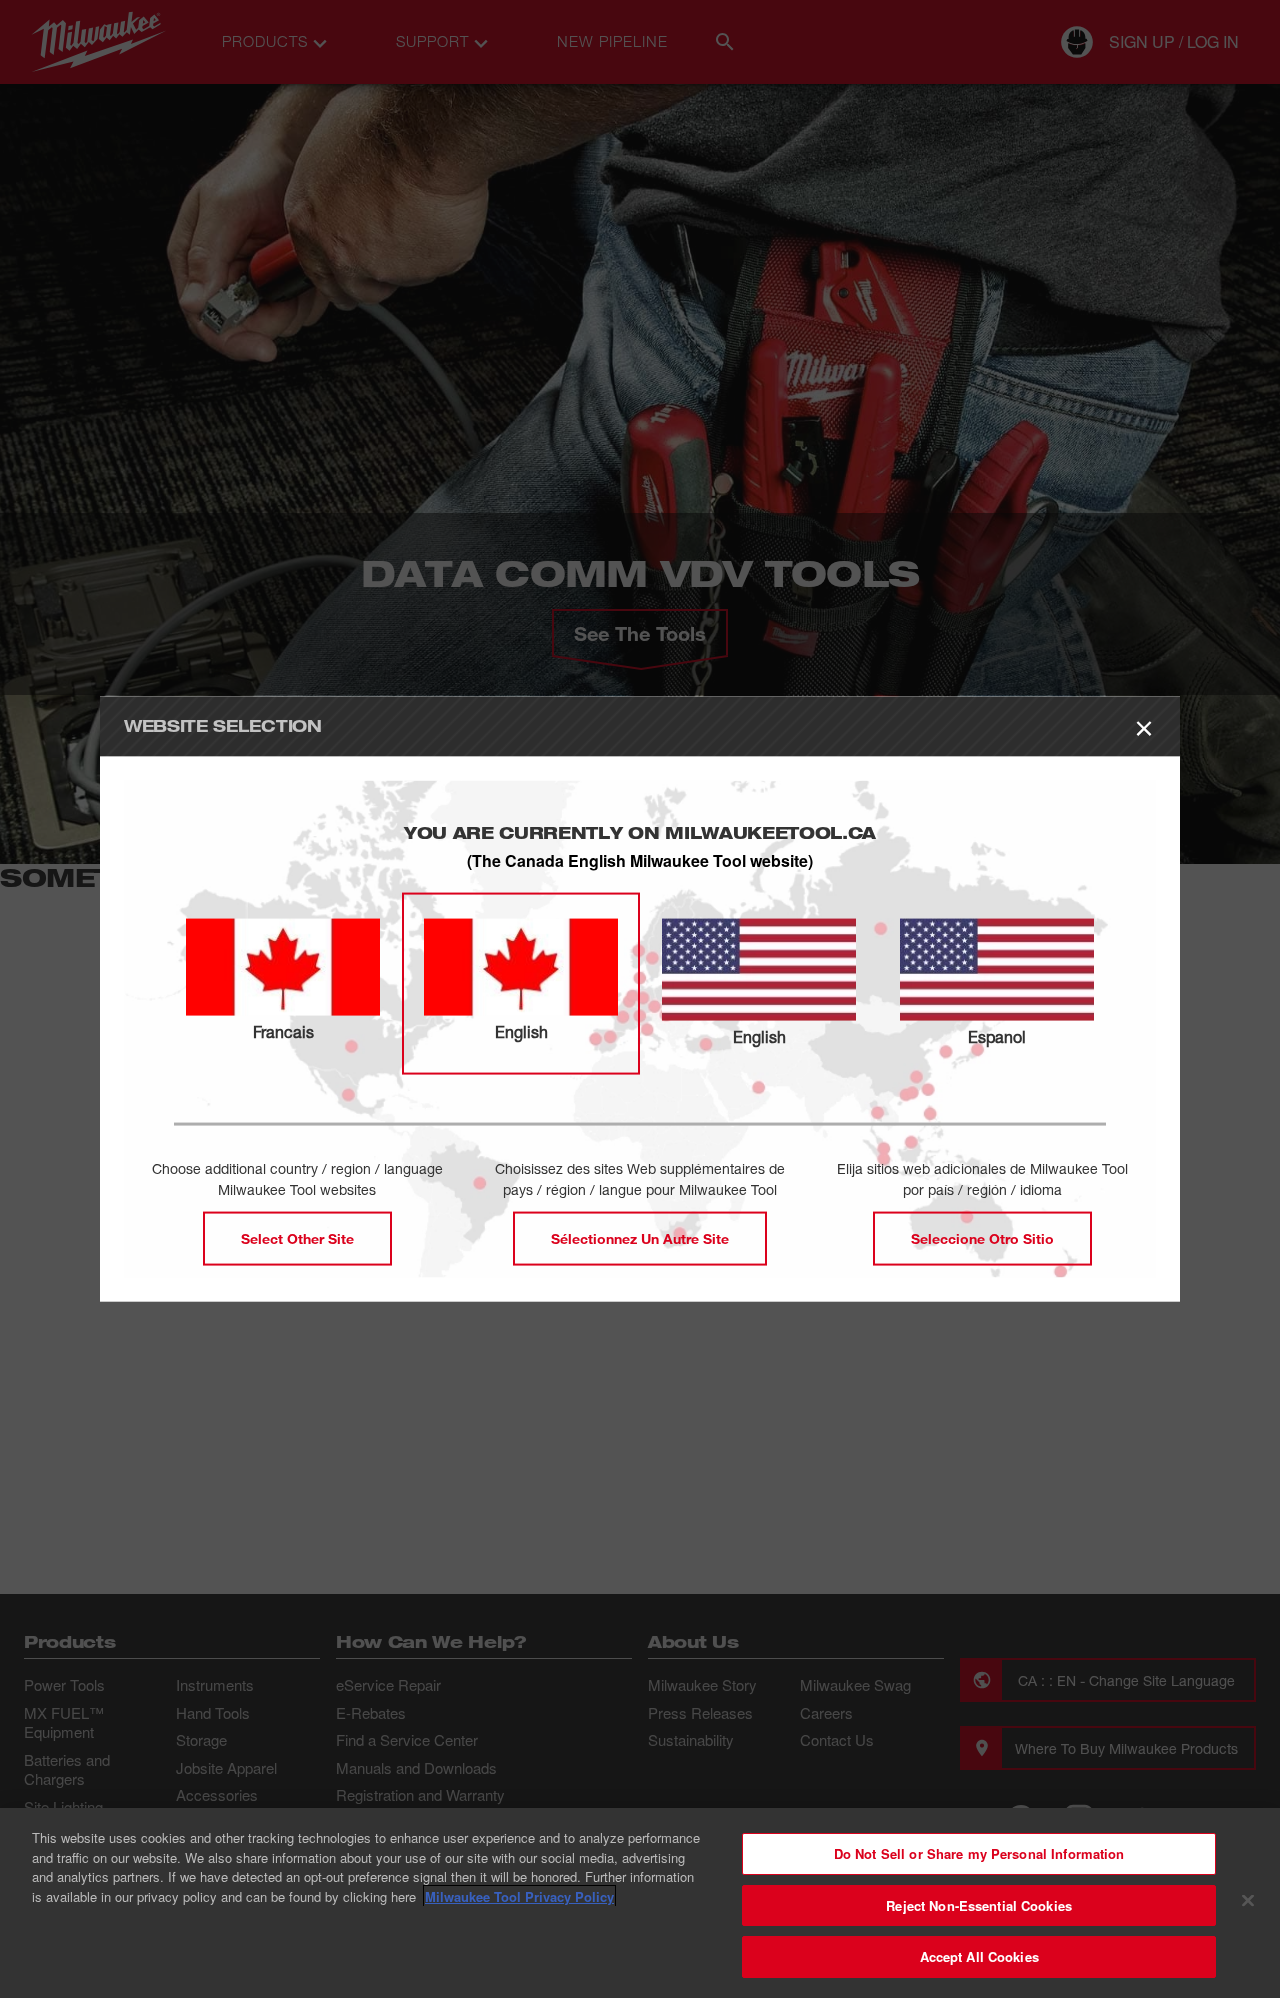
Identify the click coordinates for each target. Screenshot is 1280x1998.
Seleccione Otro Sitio (982, 1237)
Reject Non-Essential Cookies (979, 1905)
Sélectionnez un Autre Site (640, 1237)
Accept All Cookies (979, 1956)
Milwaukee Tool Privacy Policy (519, 1896)
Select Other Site (297, 1237)
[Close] (1248, 1901)
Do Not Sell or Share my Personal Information (979, 1853)
